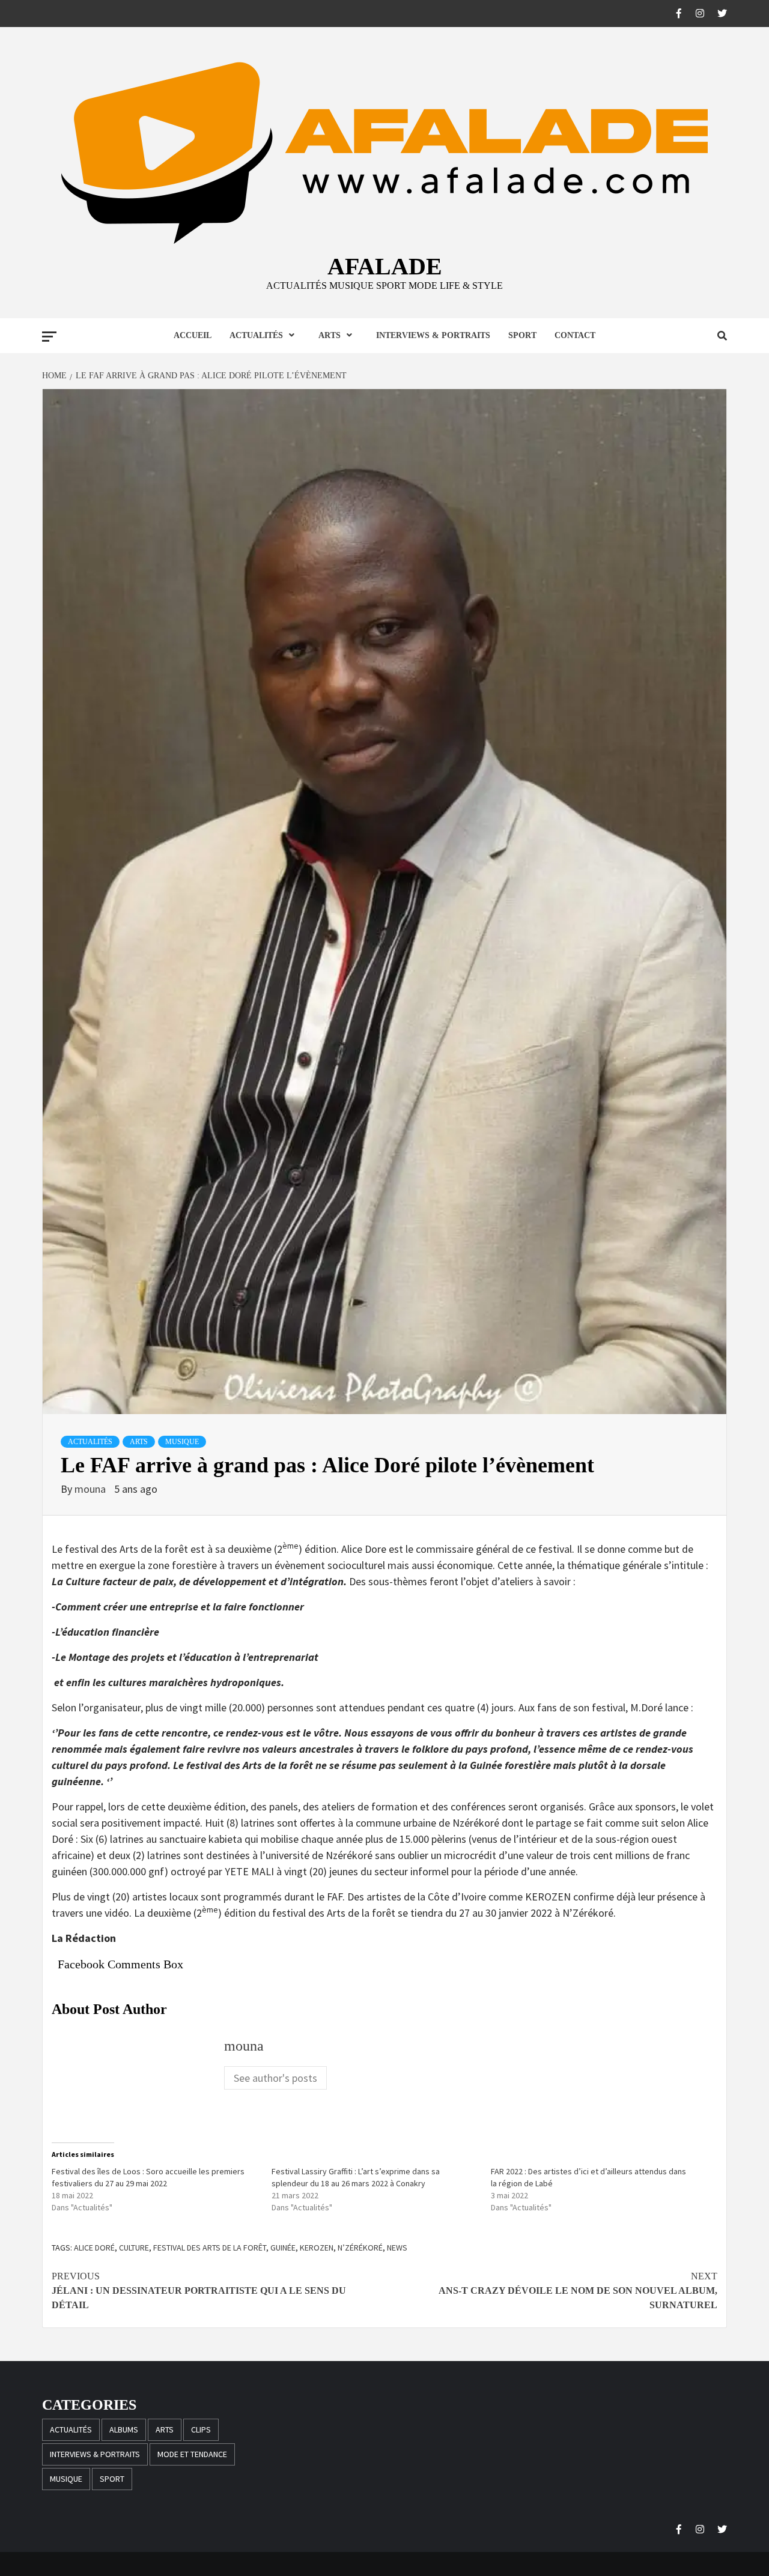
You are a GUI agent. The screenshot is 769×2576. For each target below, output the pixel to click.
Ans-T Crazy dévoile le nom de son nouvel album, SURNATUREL (578, 2290)
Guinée (283, 2248)
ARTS (330, 335)
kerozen (317, 2248)
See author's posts (275, 2078)
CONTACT (575, 335)
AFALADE (385, 266)
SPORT (522, 335)
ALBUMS (124, 2429)
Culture (134, 2248)
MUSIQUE (182, 1442)
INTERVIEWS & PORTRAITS (433, 335)
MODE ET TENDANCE (192, 2454)
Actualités (256, 335)
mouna (91, 1489)
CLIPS (201, 2429)
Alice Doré (94, 2248)
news (397, 2248)
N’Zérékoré (360, 2248)
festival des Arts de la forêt (210, 2248)
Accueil (193, 335)
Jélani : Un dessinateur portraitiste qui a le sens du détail (199, 2290)
